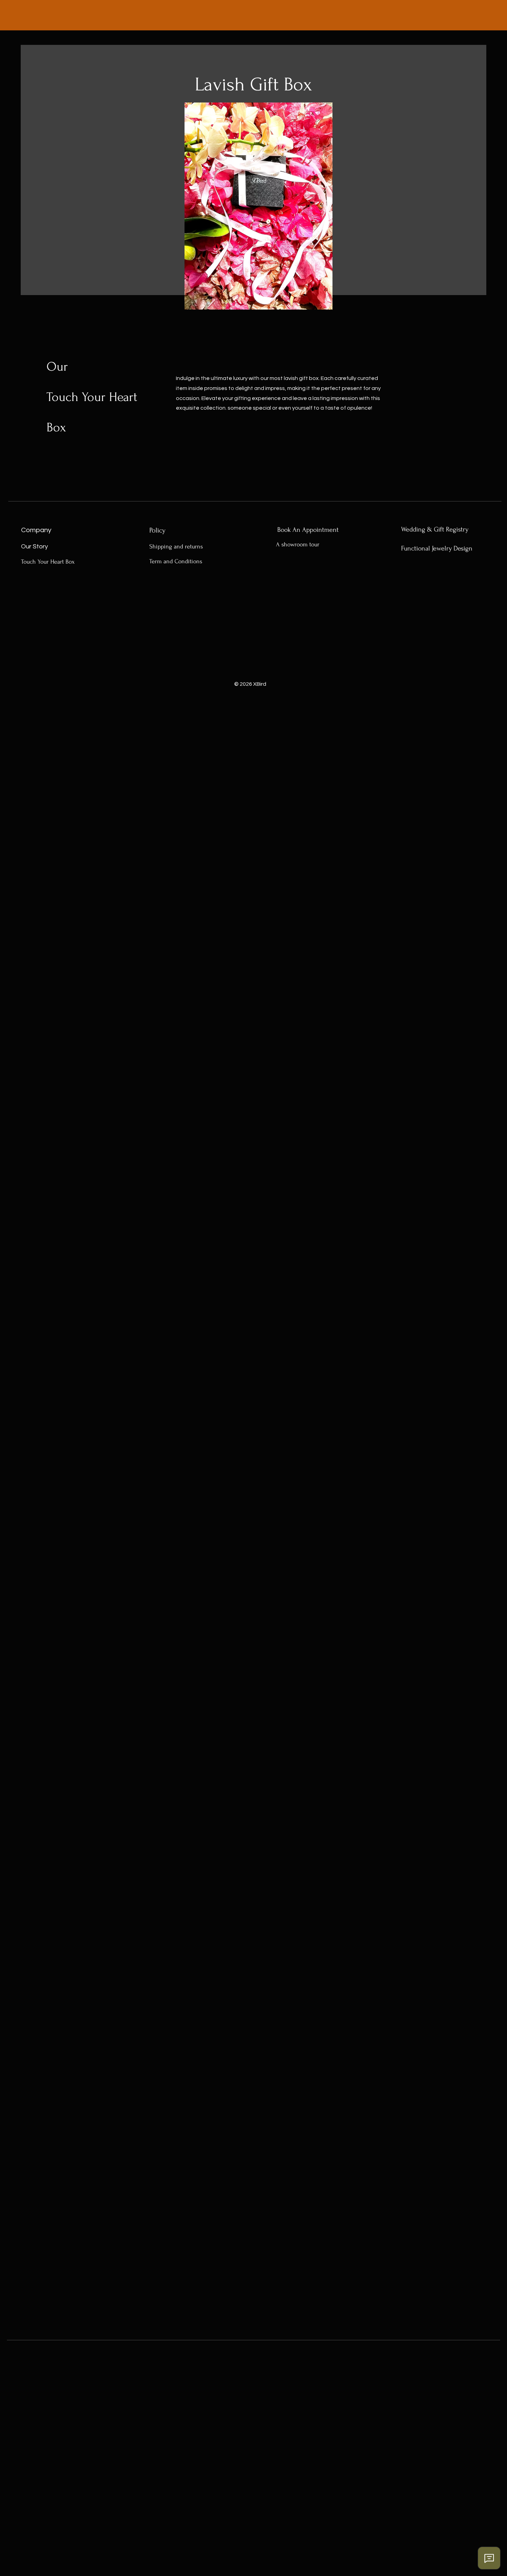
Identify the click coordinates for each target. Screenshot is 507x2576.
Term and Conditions (176, 561)
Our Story (34, 547)
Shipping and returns (176, 547)
